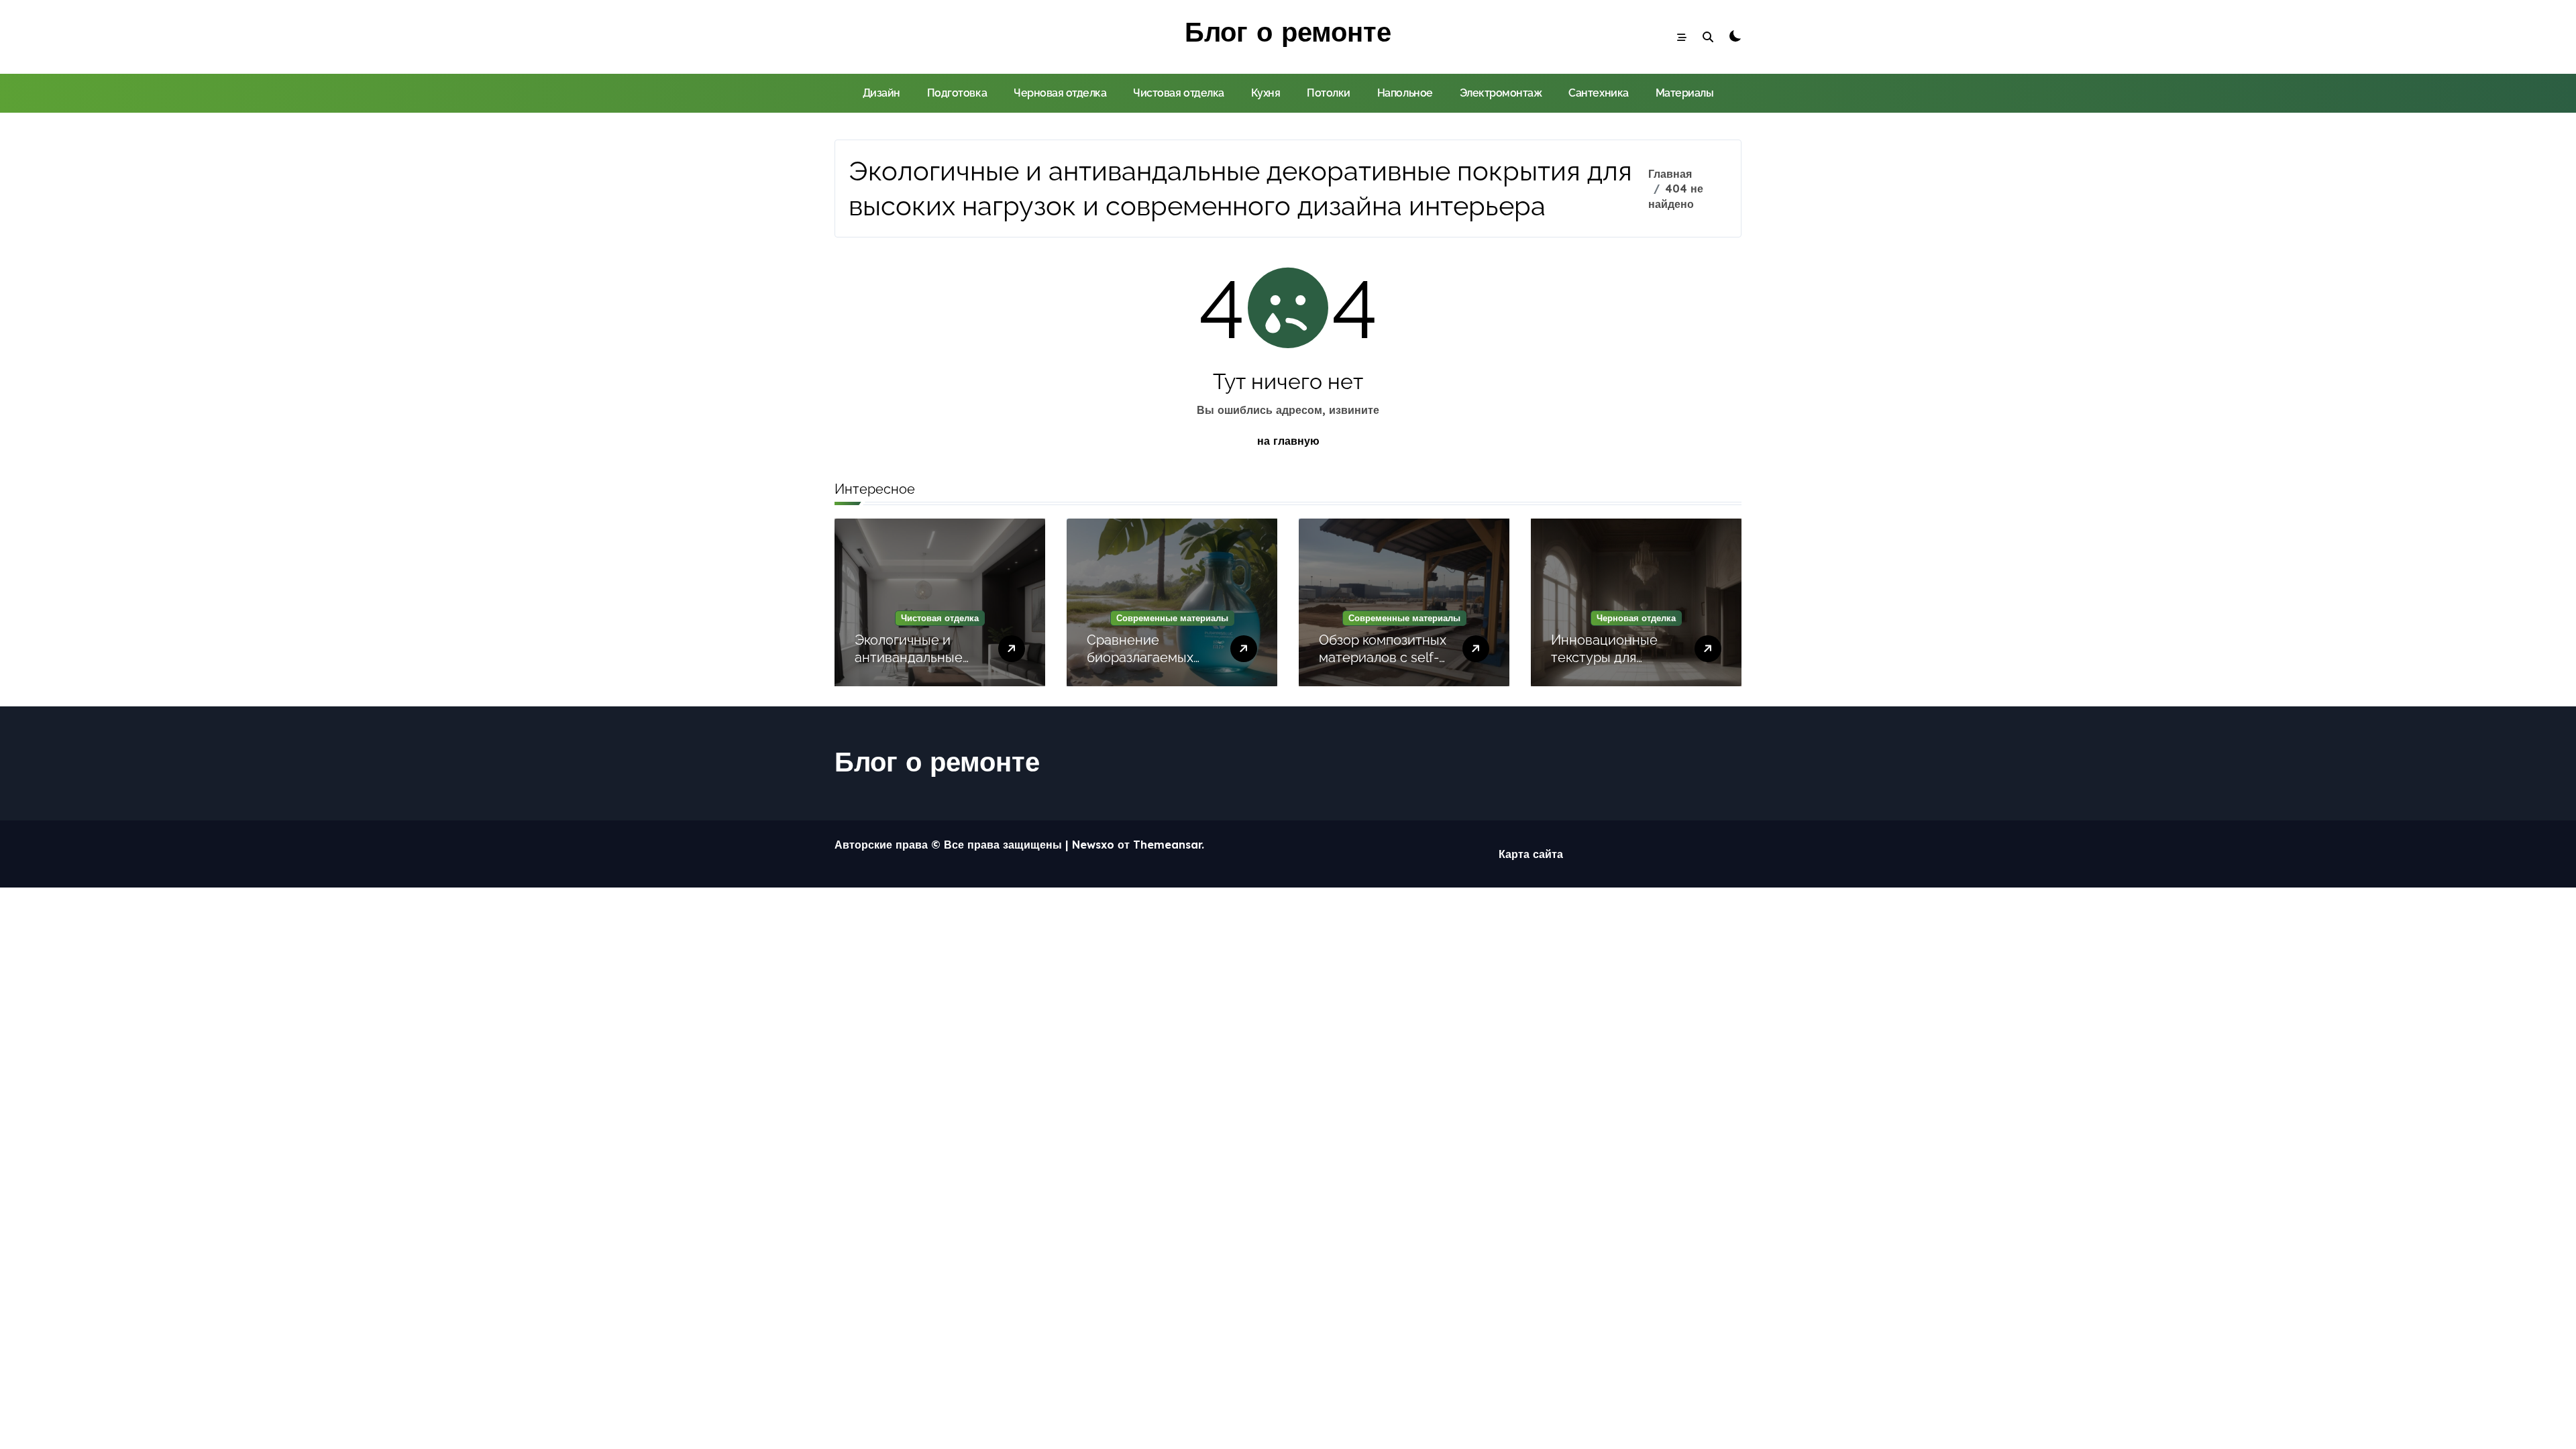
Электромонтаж (1501, 93)
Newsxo (1093, 845)
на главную (1288, 441)
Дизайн (881, 93)
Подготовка (957, 93)
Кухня (1266, 93)
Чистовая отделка (1178, 93)
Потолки (1329, 93)
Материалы (1685, 93)
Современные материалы (1172, 618)
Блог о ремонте (1288, 32)
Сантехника (1598, 93)
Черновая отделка (1060, 93)
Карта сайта (1531, 854)
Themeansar (1167, 845)
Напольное (1405, 93)
